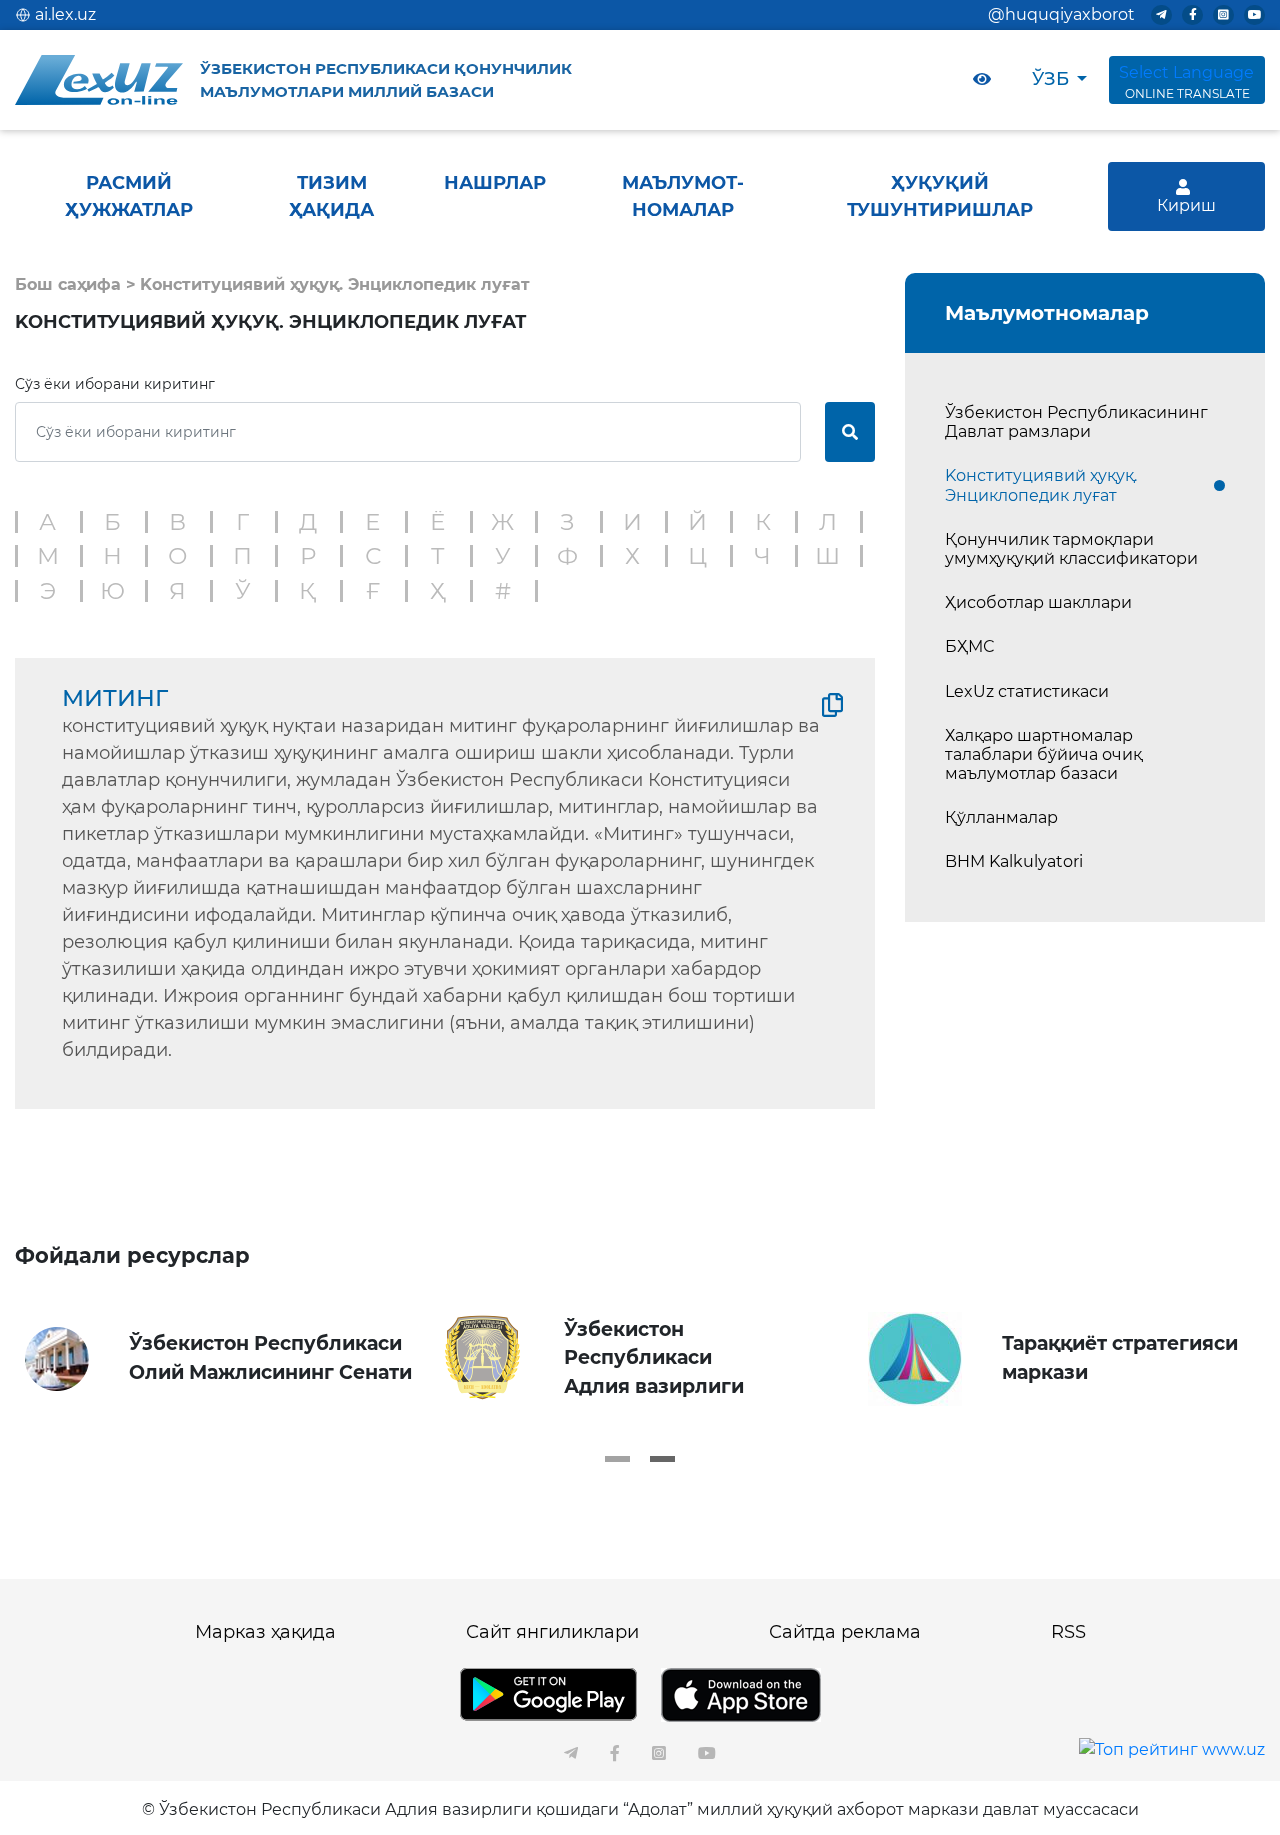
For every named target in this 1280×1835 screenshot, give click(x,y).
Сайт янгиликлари (552, 1632)
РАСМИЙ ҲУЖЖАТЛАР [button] (129, 196)
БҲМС (969, 646)
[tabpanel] (223, 1359)
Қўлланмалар (1001, 817)
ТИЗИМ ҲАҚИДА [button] (331, 196)
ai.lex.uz (65, 14)
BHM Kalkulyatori (1014, 861)
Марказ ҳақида (265, 1632)
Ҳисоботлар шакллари (1038, 602)
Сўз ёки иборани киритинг (115, 384)
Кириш (1186, 205)
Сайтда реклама (845, 1632)
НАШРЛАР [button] (495, 183)
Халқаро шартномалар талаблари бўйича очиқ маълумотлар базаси (1043, 754)
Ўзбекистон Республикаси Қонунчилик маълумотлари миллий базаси (386, 80)
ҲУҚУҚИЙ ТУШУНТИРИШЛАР (940, 196)
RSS (1068, 1632)
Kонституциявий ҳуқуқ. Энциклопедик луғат (1041, 485)
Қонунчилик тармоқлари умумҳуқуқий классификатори (1071, 549)
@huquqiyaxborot (1061, 14)
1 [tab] (617, 1459)
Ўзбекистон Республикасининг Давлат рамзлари (1076, 422)
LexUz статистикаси (1027, 691)
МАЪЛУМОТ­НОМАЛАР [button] (683, 196)
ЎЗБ (1050, 79)
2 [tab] (662, 1459)
